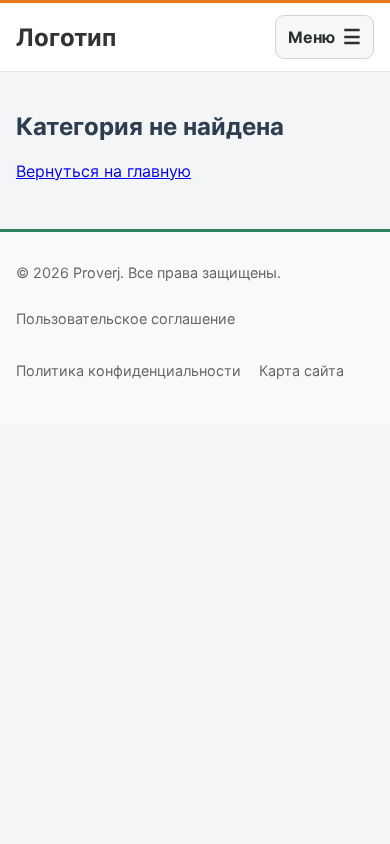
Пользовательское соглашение (125, 318)
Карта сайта (301, 370)
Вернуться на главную (103, 171)
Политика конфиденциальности (128, 370)
